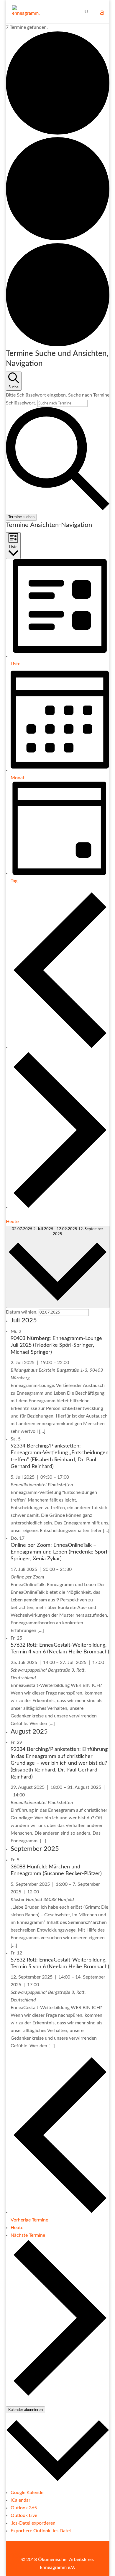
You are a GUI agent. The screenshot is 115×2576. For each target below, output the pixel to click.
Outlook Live (24, 2515)
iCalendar (20, 2500)
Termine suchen (21, 517)
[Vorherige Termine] (60, 1047)
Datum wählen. (22, 1312)
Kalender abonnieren (26, 2410)
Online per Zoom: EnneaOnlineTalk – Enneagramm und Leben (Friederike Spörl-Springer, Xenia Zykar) (60, 1552)
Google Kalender (28, 2493)
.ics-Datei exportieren (33, 2523)
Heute (12, 1222)
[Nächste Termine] (60, 1207)
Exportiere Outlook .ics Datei (41, 2531)
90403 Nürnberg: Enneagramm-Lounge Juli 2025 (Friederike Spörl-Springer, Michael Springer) (56, 1345)
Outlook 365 (24, 2508)
